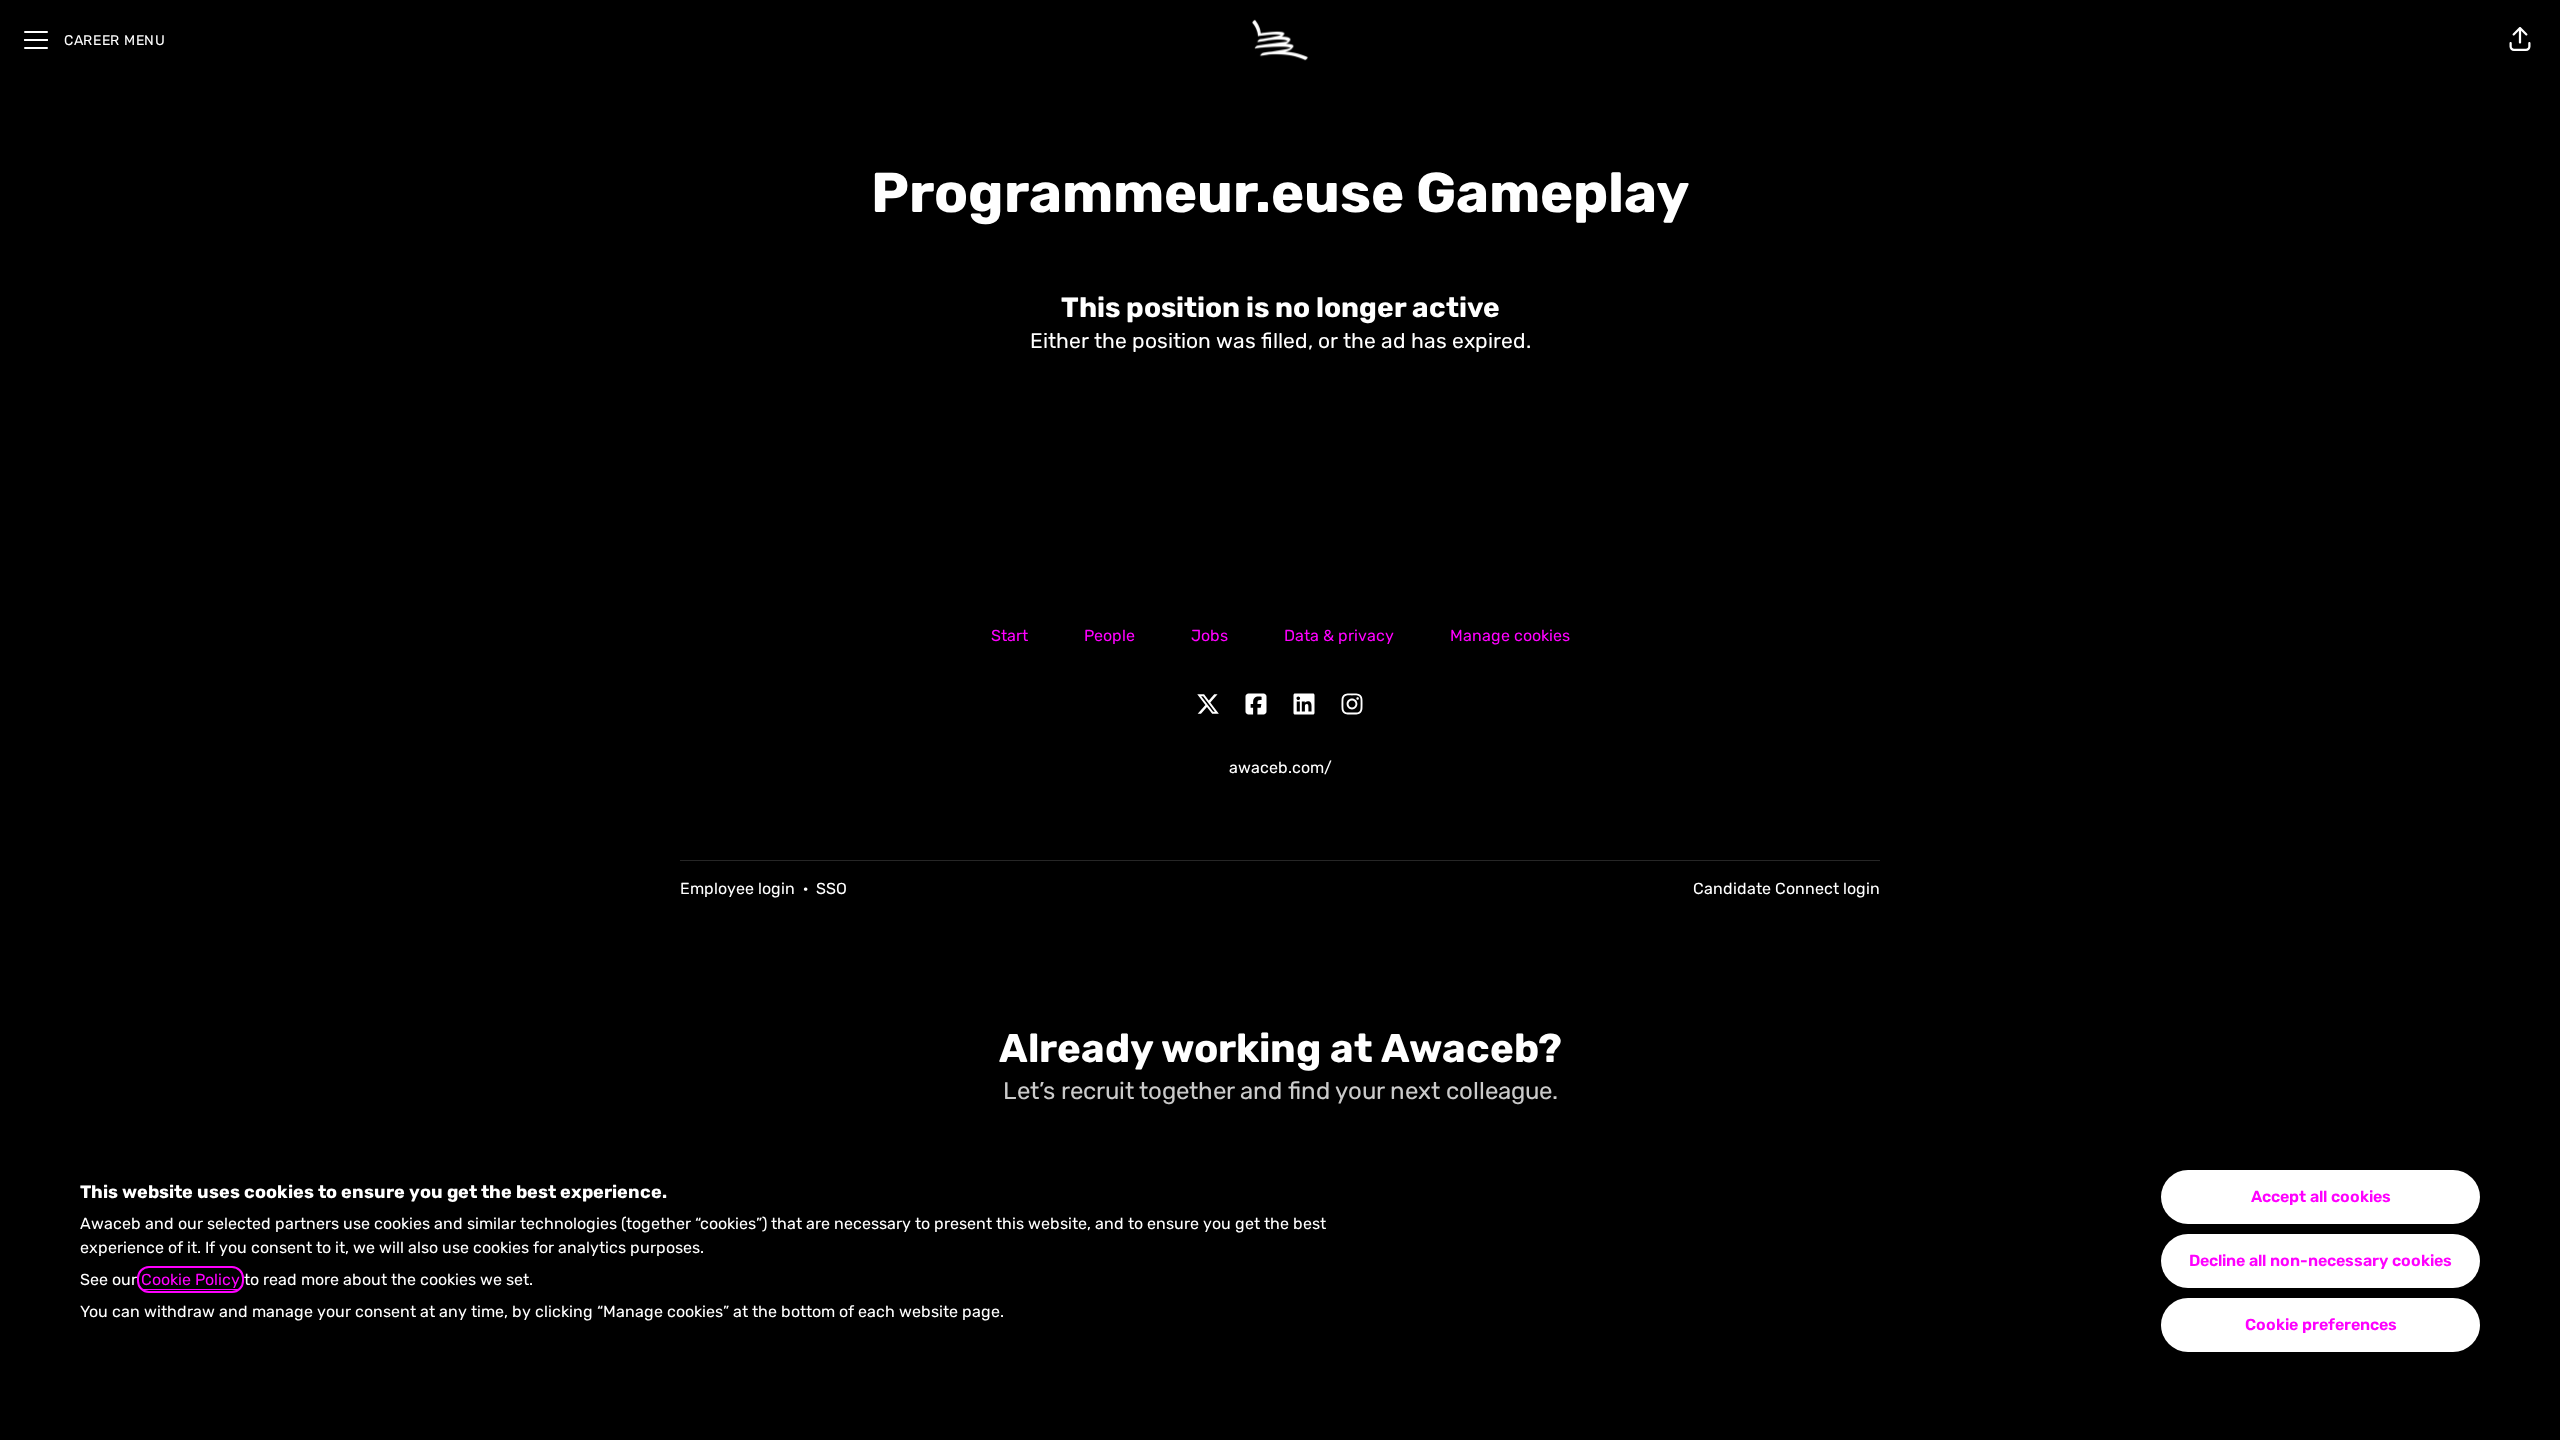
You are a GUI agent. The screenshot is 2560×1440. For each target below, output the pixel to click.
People (1109, 635)
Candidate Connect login (1786, 888)
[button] (2520, 40)
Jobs (1209, 635)
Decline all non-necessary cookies (2320, 1260)
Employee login (737, 888)
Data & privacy (1339, 635)
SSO (831, 888)
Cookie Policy (190, 1279)
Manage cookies (1510, 635)
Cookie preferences (2321, 1324)
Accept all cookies (2321, 1196)
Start (1009, 635)
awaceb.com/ (1280, 767)
